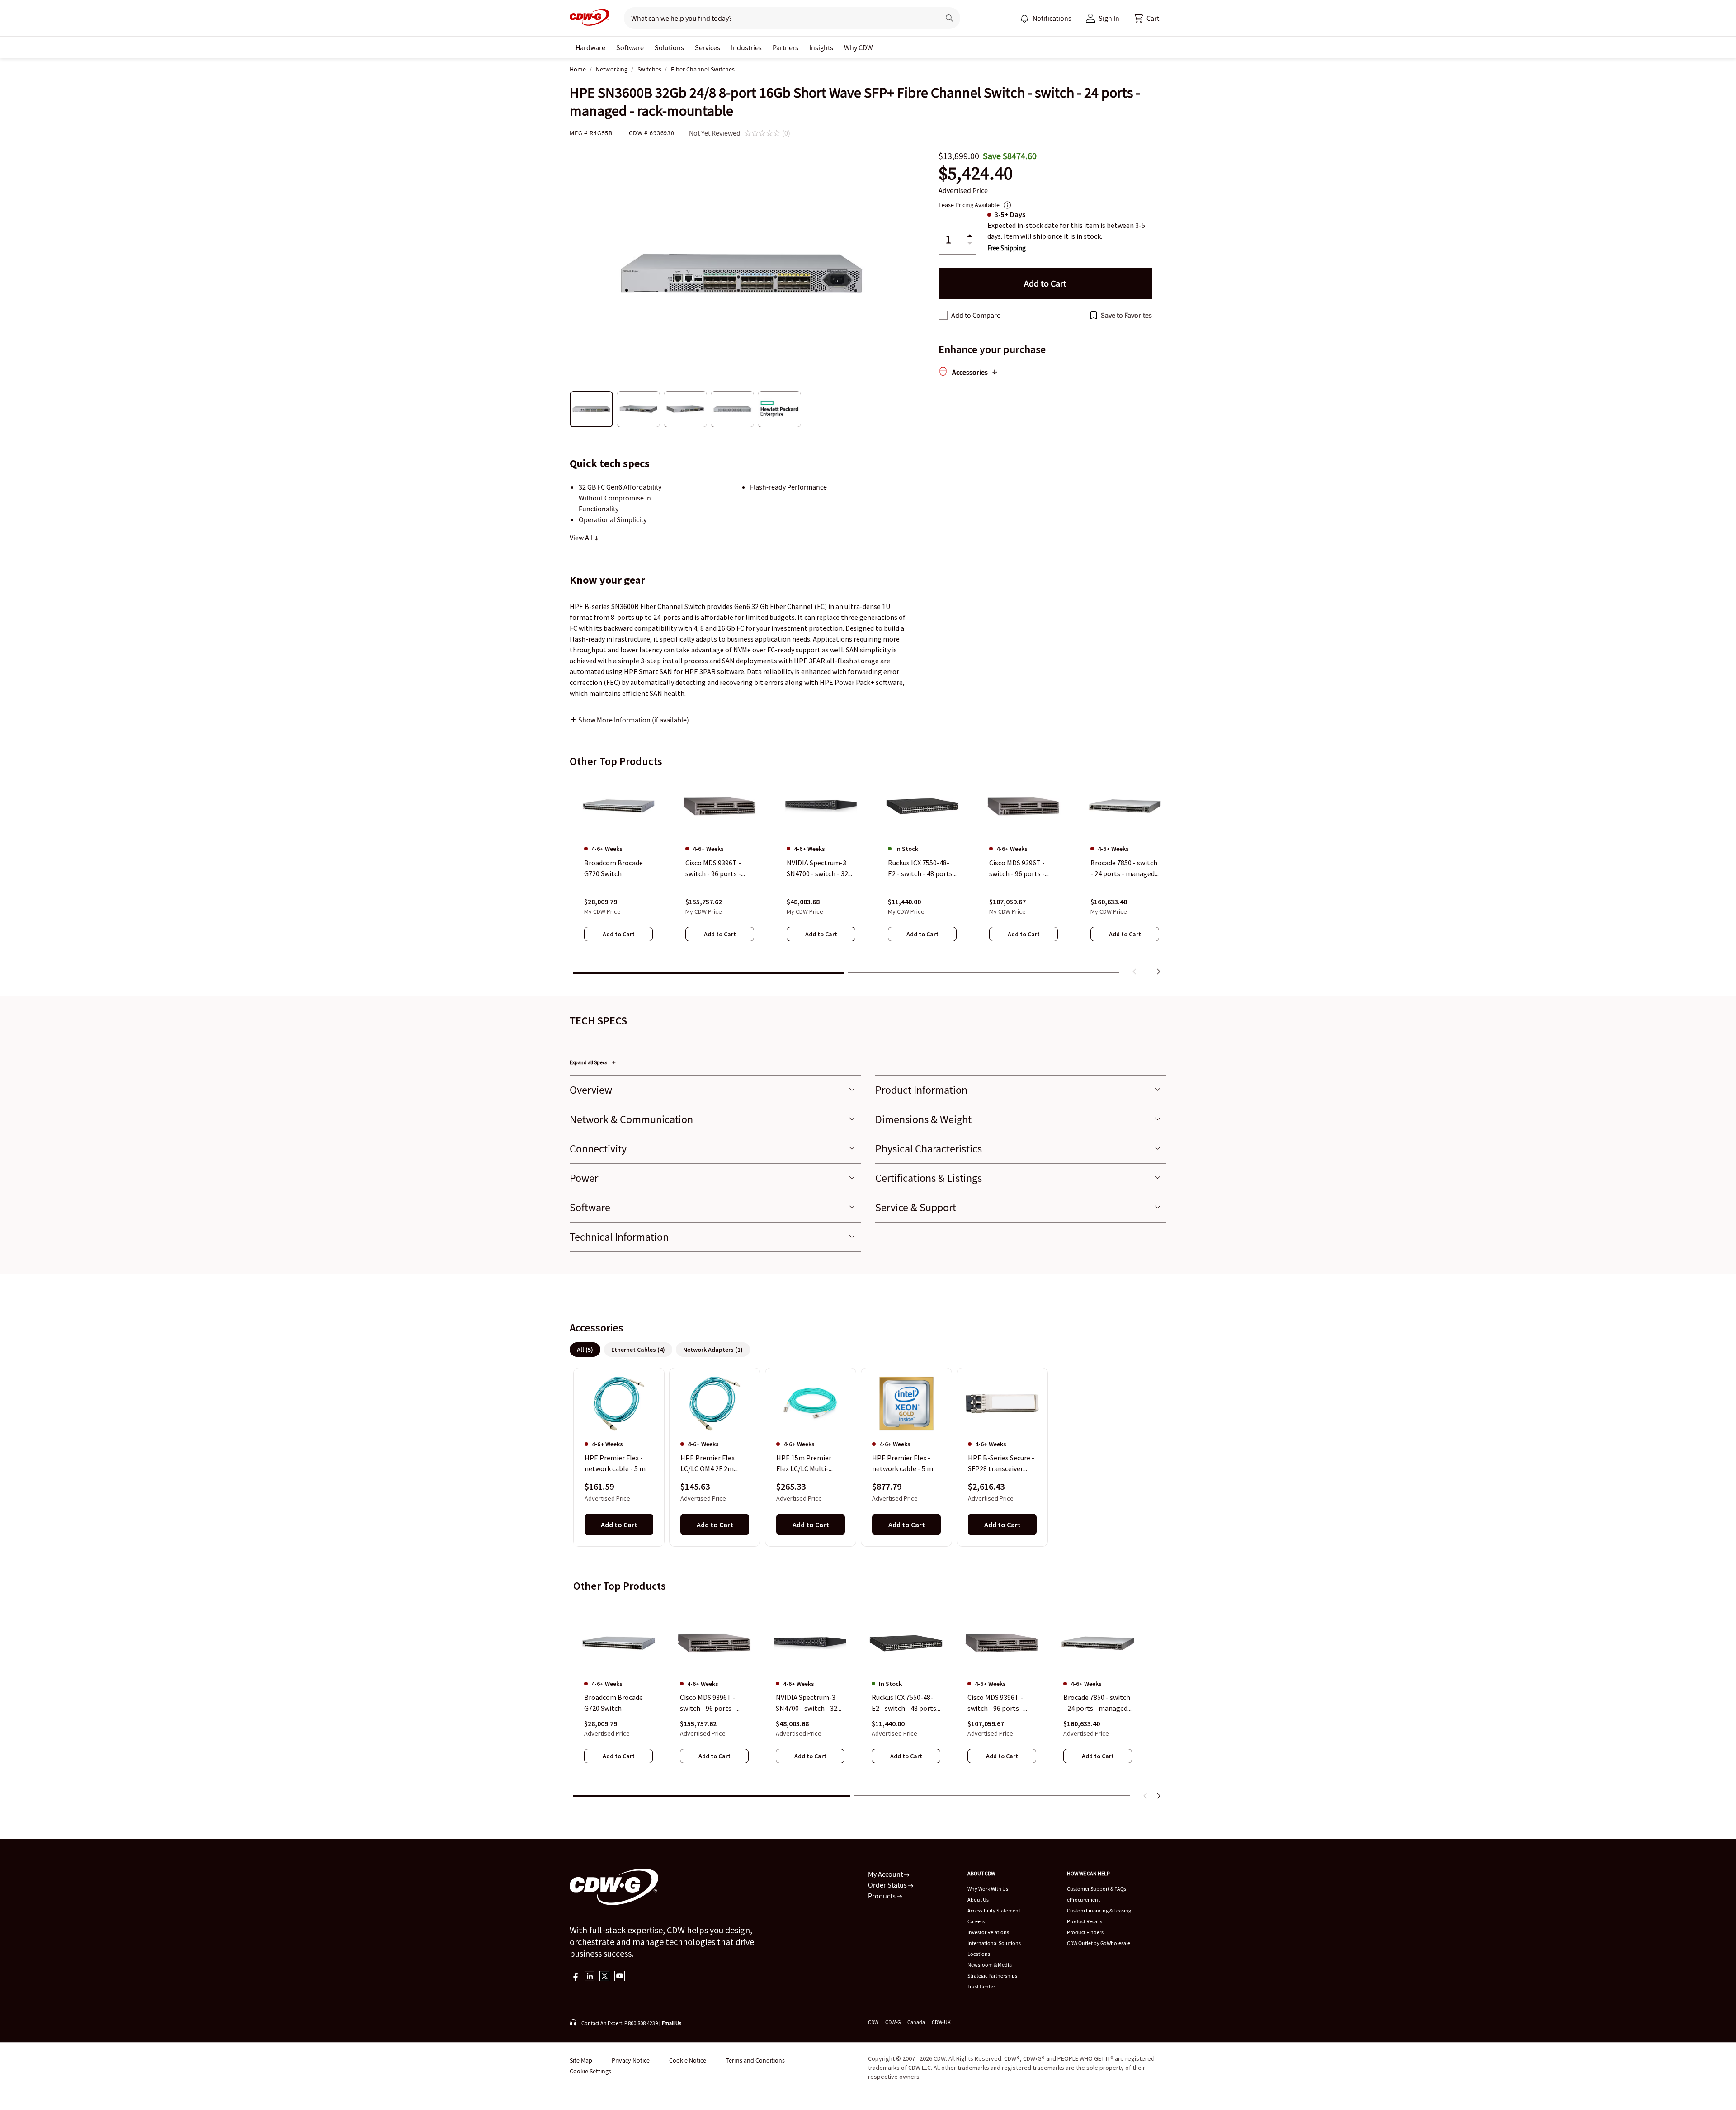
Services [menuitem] (708, 47)
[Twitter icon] (605, 1977)
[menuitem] (1024, 18)
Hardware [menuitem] (590, 47)
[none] (590, 47)
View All (582, 538)
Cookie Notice (688, 2060)
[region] (868, 878)
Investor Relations (988, 1932)
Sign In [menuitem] (1109, 18)
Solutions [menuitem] (669, 47)
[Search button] (949, 18)
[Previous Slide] (1146, 1796)
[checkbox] (943, 315)
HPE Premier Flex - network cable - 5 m (615, 1463)
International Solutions (994, 1943)
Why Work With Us (988, 1889)
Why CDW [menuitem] (859, 47)
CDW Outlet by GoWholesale (1099, 1943)
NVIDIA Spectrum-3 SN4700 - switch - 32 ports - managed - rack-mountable (807, 1703)
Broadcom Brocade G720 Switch (613, 1703)
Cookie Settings (590, 2071)
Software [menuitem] (630, 47)
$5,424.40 (976, 173)
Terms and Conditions (755, 2060)
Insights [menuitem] (821, 47)
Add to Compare (976, 315)
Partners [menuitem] (785, 47)
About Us (978, 1900)
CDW (873, 2022)
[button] (1146, 18)
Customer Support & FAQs (1097, 1889)
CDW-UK (941, 2022)
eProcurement (1083, 1900)
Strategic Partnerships (992, 1975)
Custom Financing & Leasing (1099, 1910)
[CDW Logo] (590, 18)
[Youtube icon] (620, 1977)
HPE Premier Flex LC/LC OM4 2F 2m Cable (708, 1464)
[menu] (1046, 18)
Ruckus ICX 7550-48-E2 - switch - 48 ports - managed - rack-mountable (906, 1703)
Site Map (581, 2060)
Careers (976, 1921)
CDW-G (893, 2022)
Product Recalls (1085, 1921)
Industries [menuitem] (746, 47)
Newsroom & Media (990, 1965)
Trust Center (981, 1986)
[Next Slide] (1158, 1796)
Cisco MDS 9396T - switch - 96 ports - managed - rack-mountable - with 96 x (714, 1703)
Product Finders (1085, 1932)
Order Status (888, 1885)
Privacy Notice (631, 2060)
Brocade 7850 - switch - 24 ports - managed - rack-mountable (1097, 1703)
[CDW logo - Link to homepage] (590, 18)
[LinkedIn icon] (590, 1977)
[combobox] (778, 18)
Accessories (970, 372)
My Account (886, 1874)
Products (882, 1896)
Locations (979, 1954)
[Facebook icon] (575, 1977)
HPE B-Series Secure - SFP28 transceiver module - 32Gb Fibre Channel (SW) (1001, 1464)
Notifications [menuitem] (1052, 18)
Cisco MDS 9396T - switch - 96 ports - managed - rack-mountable (995, 1703)
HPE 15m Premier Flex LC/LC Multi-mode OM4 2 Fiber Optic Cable (804, 1464)
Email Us (672, 2023)
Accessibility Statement (994, 1910)
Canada (916, 2022)
